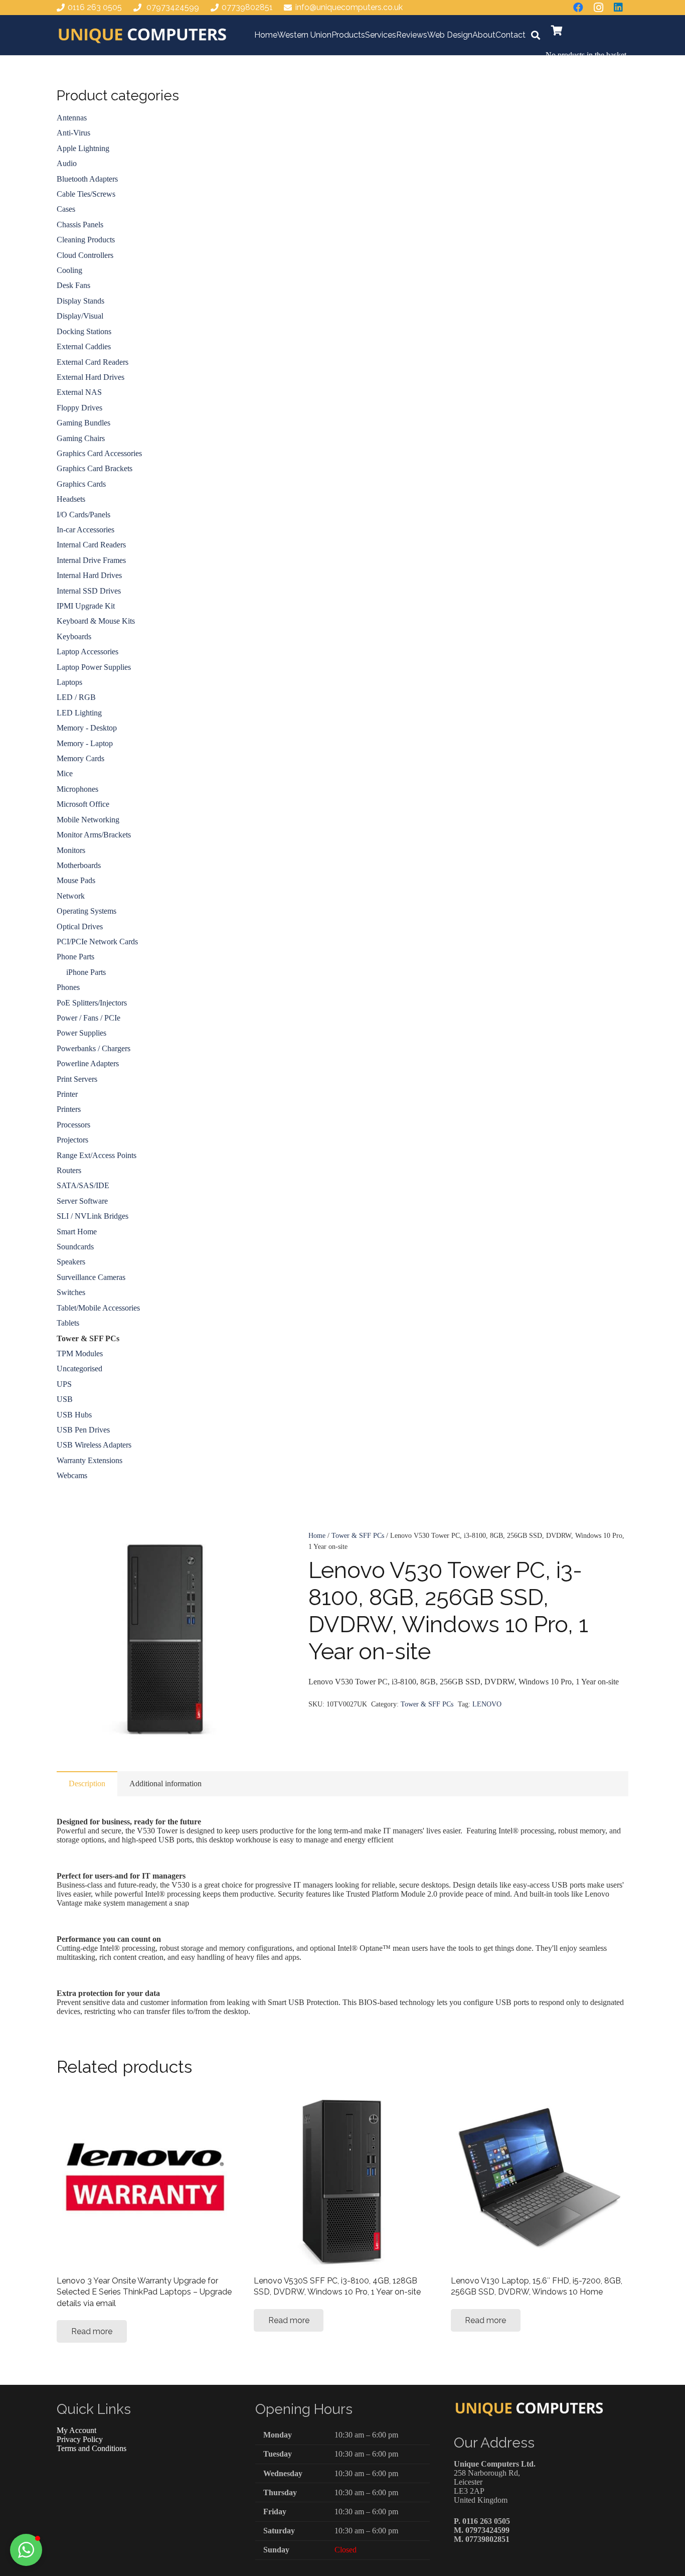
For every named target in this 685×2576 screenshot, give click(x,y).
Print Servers (77, 1079)
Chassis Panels (80, 225)
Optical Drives (80, 926)
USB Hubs (74, 1415)
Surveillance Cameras (91, 1277)
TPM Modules (80, 1353)
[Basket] (557, 31)
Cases (66, 209)
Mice (65, 773)
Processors (73, 1125)
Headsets (71, 499)
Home (317, 1535)
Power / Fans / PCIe (89, 1018)
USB (65, 1399)
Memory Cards (80, 758)
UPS (64, 1384)
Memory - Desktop (87, 728)
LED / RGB (76, 697)
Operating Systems (87, 911)
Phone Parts (75, 957)
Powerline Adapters (88, 1063)
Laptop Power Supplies (94, 667)
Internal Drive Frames (91, 560)
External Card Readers (93, 362)
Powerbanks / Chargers (94, 1048)
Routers (69, 1170)
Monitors (71, 850)
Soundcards (75, 1247)
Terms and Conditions (92, 2448)
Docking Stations (84, 331)
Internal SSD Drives (89, 591)
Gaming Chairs (81, 438)
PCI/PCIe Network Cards (97, 942)
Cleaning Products (86, 240)
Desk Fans (73, 285)
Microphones (77, 789)
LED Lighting (79, 713)
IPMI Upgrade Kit (86, 606)
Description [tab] (87, 1783)
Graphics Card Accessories (99, 453)
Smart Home (77, 1232)
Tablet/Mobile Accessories (98, 1308)
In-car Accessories (85, 530)
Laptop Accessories (88, 652)
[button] (536, 35)
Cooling (69, 270)
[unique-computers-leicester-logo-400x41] (142, 35)
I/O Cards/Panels (83, 515)
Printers (69, 1109)
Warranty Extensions (90, 1460)
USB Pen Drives (83, 1430)
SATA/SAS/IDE (83, 1185)
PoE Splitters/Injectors (92, 1003)
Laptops (69, 682)
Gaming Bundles (83, 423)
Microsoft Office (83, 804)
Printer (67, 1094)
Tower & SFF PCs (358, 1535)
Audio (67, 163)
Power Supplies (81, 1033)
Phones (68, 987)
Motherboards (79, 865)
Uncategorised (79, 1369)
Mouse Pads (76, 880)
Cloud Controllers (85, 255)
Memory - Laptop (85, 743)
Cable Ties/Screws (86, 194)
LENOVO (487, 1704)
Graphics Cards (81, 484)
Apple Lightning (83, 148)
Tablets (68, 1323)
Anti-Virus (73, 133)
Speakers (71, 1262)
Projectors (72, 1140)
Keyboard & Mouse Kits (96, 621)
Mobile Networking (88, 820)
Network (71, 896)
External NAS (79, 392)
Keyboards (74, 636)
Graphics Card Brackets (95, 468)
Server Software (82, 1201)
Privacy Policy (80, 2439)
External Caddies (84, 346)
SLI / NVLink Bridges (93, 1216)
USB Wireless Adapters (94, 1445)
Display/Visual (80, 316)
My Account (76, 2430)
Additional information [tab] (165, 1783)
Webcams (72, 1475)
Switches (71, 1292)
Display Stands (80, 301)
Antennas (72, 118)
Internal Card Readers (91, 545)
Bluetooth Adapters (87, 179)
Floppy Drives (79, 408)
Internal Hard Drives (89, 575)
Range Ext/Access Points (97, 1155)
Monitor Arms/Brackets (94, 835)
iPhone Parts (86, 972)
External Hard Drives (91, 377)
